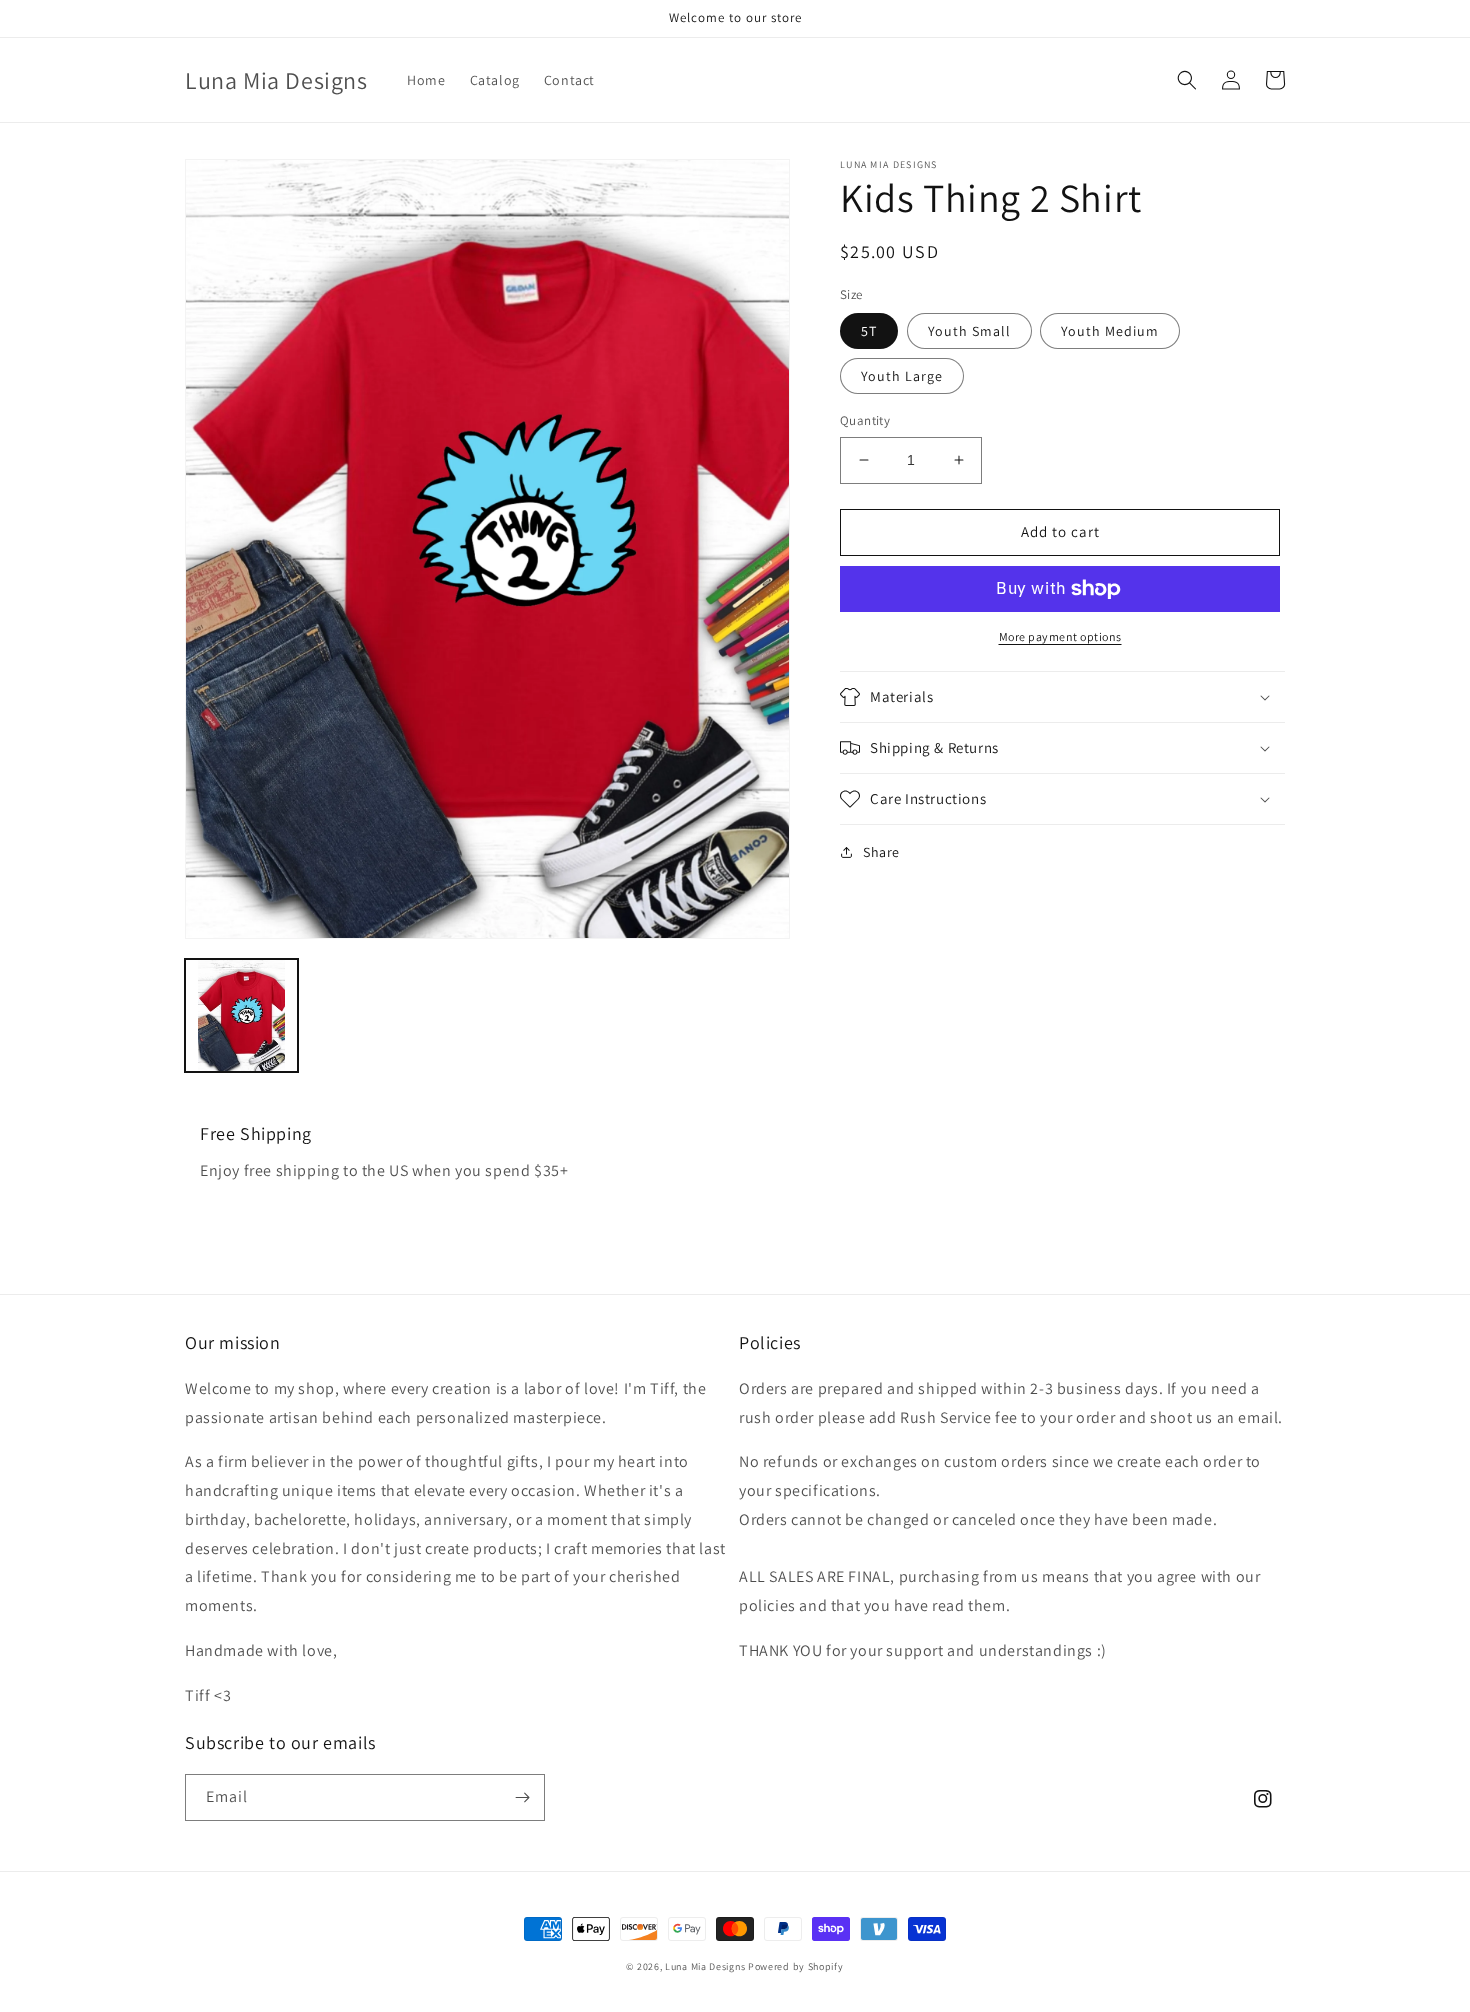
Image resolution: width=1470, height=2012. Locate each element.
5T (869, 331)
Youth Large (902, 376)
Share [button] (881, 852)
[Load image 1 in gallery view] (241, 1015)
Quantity (865, 420)
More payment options (1060, 636)
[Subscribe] (522, 1797)
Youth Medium (1110, 331)
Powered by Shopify (796, 1966)
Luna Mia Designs (706, 1966)
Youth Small (969, 331)
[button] (1187, 80)
